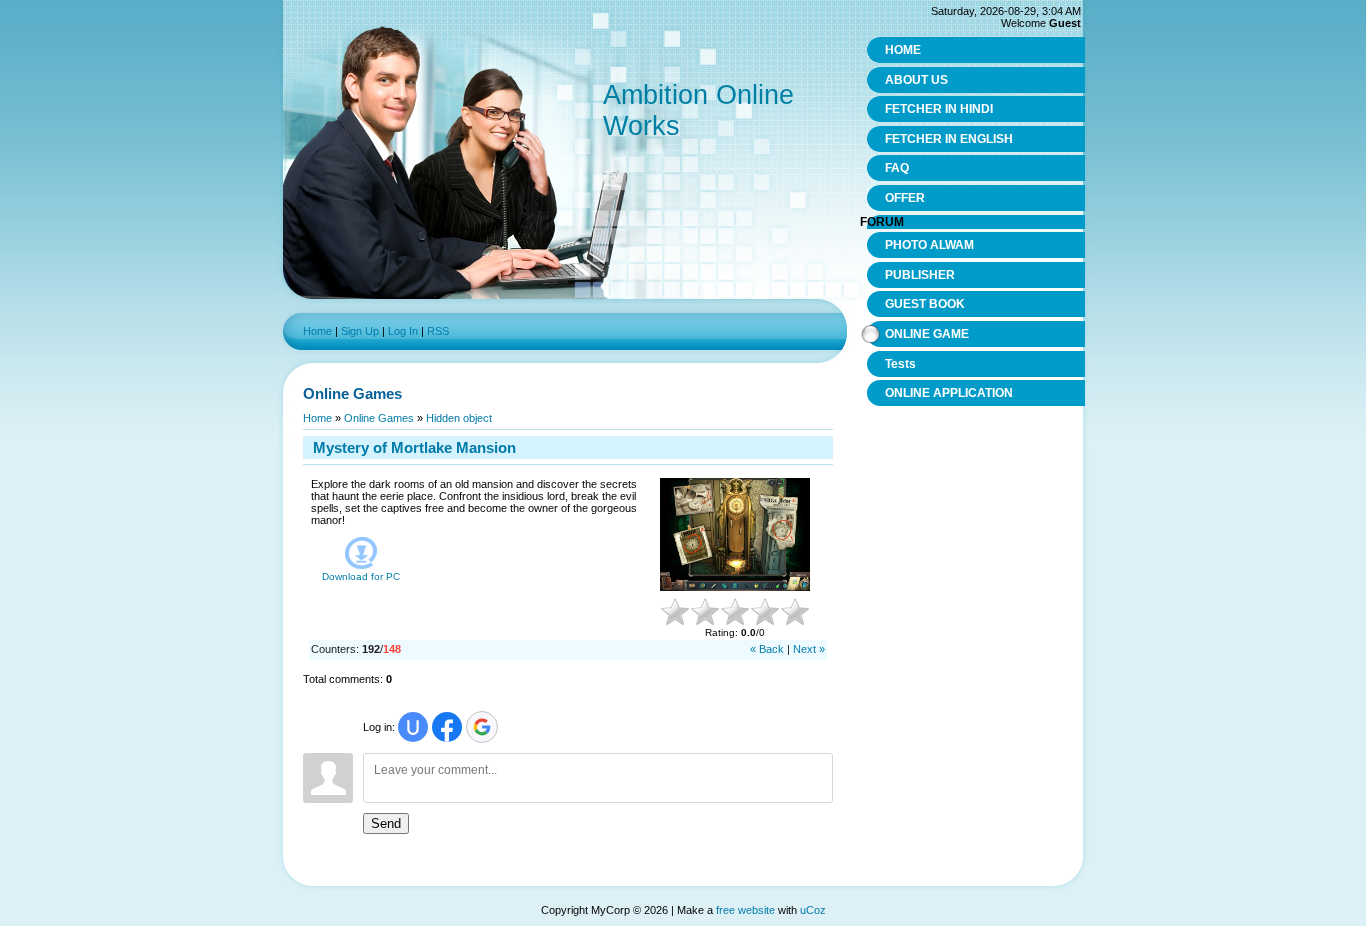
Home (317, 331)
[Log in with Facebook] (447, 727)
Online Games (379, 418)
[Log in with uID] (413, 727)
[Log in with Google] (482, 727)
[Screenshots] (735, 534)
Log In (403, 331)
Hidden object (459, 418)
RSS (438, 331)
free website (745, 910)
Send (386, 823)
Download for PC (361, 576)
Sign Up (360, 331)
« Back (767, 649)
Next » (809, 649)
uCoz (813, 910)
